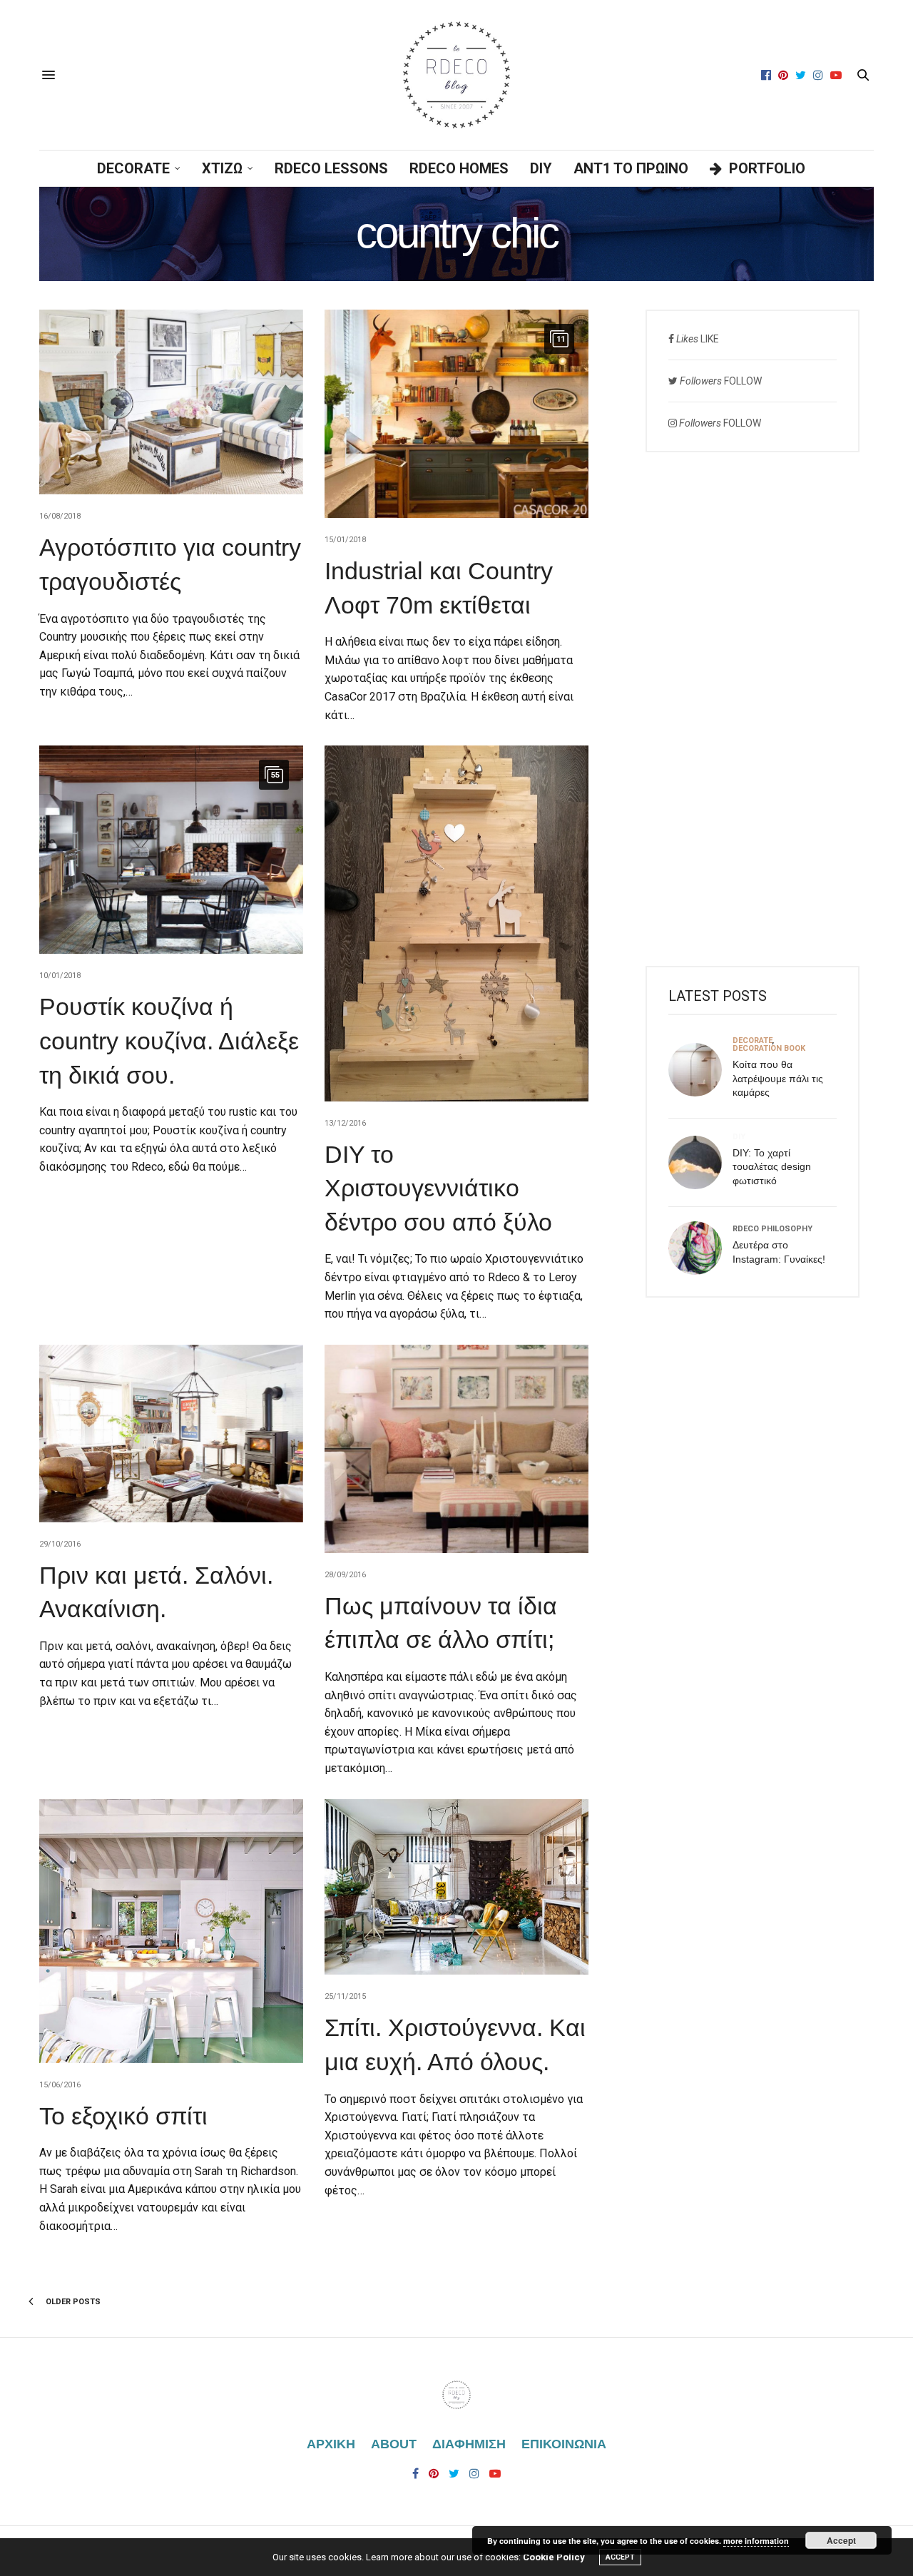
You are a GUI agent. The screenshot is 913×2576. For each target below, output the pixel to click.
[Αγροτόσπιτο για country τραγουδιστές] (171, 402)
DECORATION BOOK (769, 1048)
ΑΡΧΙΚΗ (331, 2444)
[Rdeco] (456, 75)
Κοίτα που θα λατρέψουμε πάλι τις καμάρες (778, 1078)
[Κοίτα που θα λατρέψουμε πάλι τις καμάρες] (700, 1070)
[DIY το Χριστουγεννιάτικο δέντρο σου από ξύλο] (456, 923)
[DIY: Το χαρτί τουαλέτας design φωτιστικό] (700, 1162)
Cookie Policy (554, 2557)
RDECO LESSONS (331, 168)
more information (756, 2541)
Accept (841, 2540)
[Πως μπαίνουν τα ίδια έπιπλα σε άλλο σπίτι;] (456, 1449)
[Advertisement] (753, 709)
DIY (541, 168)
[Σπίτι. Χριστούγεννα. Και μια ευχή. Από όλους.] (456, 1887)
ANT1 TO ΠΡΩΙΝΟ (631, 168)
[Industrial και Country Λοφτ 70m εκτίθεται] (456, 414)
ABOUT (394, 2444)
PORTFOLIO (767, 168)
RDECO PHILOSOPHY (772, 1229)
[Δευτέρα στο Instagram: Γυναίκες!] (700, 1248)
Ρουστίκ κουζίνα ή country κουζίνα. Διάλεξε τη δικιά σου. (169, 1040)
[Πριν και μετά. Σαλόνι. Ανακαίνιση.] (171, 1434)
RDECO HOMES (459, 168)
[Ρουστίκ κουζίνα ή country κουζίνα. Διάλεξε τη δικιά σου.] (171, 850)
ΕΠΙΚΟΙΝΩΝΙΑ (564, 2444)
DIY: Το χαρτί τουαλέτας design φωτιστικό (772, 1167)
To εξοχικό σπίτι (123, 2116)
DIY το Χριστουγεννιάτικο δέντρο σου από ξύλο (438, 1188)
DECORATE (133, 168)
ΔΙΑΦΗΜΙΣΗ (469, 2444)
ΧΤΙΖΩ (222, 168)
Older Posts (72, 2302)
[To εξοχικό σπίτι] (171, 1931)
